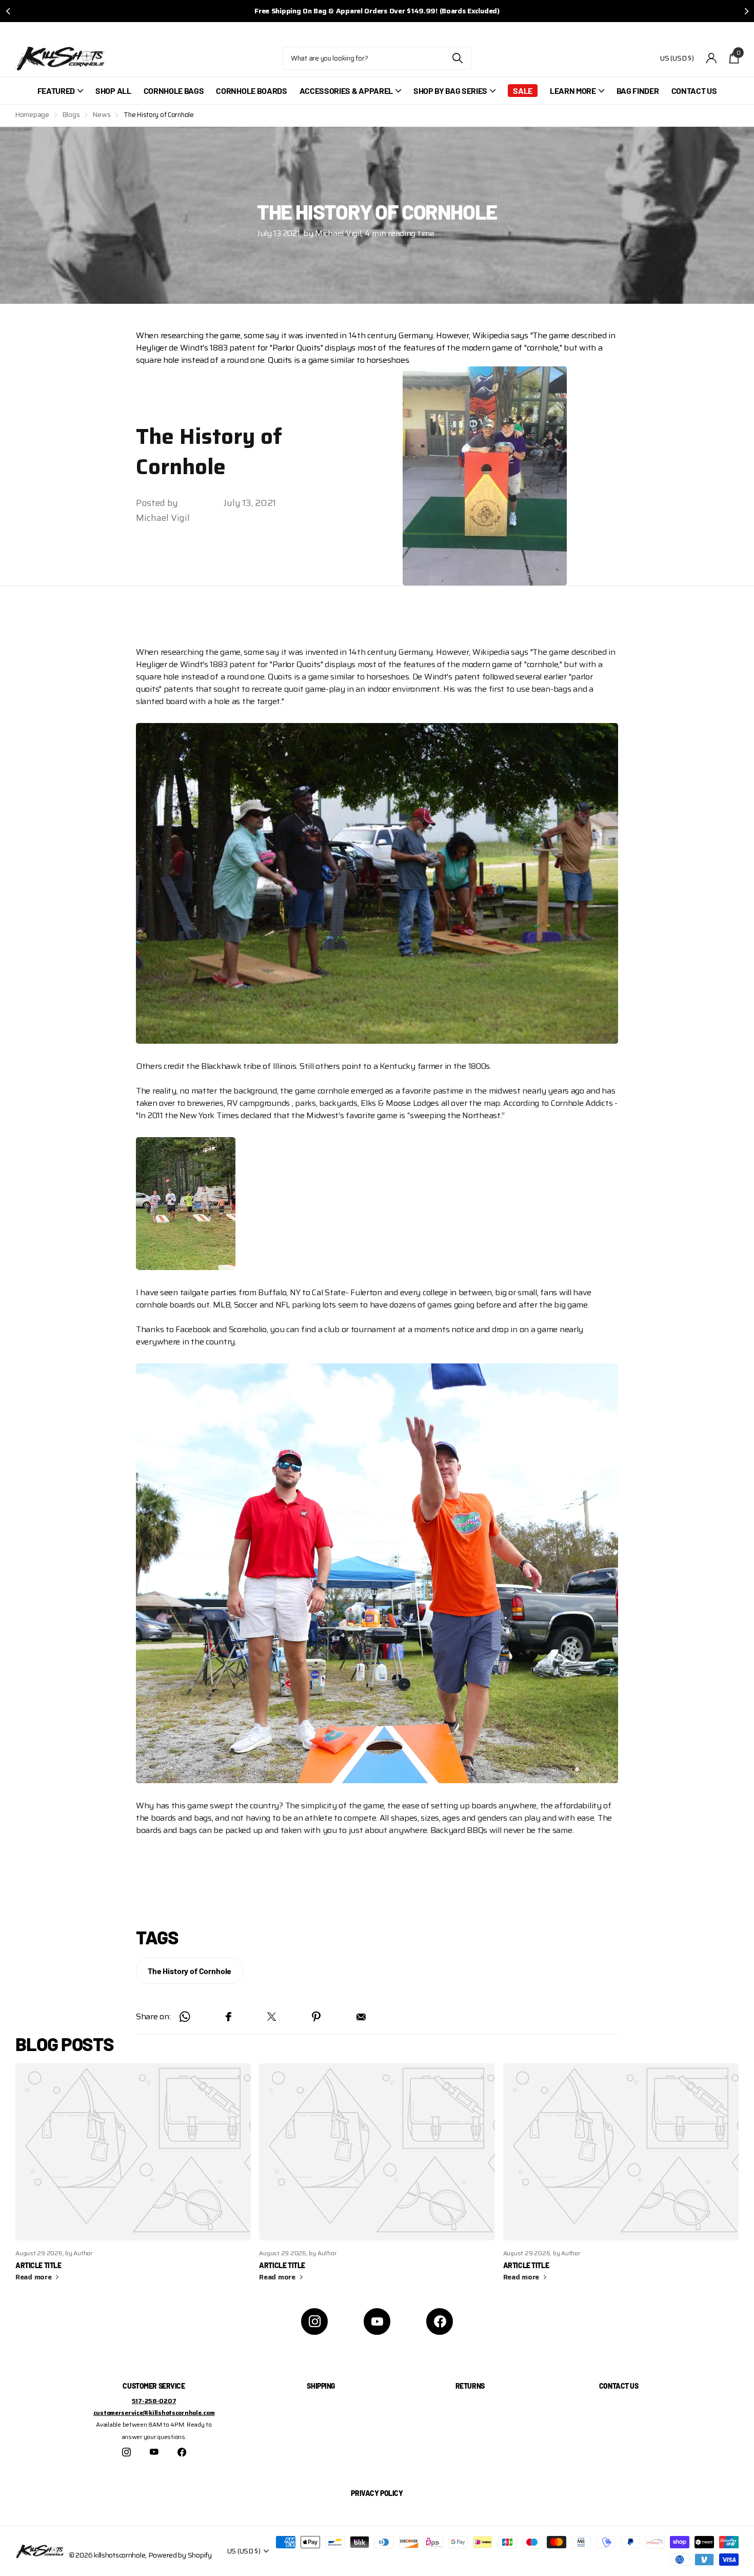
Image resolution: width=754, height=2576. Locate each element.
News (102, 115)
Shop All (113, 91)
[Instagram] (314, 2321)
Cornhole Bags (174, 91)
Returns (470, 2386)
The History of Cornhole (190, 1971)
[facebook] (440, 2321)
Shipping (321, 2386)
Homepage (32, 115)
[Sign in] (712, 58)
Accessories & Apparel (346, 91)
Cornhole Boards (251, 91)
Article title (38, 2265)
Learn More (573, 91)
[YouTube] (377, 2321)
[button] (8, 11)
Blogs (71, 115)
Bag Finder (638, 91)
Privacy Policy (377, 2493)
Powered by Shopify (180, 2555)
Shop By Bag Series (450, 91)
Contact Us (694, 91)
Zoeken (457, 58)
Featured (56, 91)
